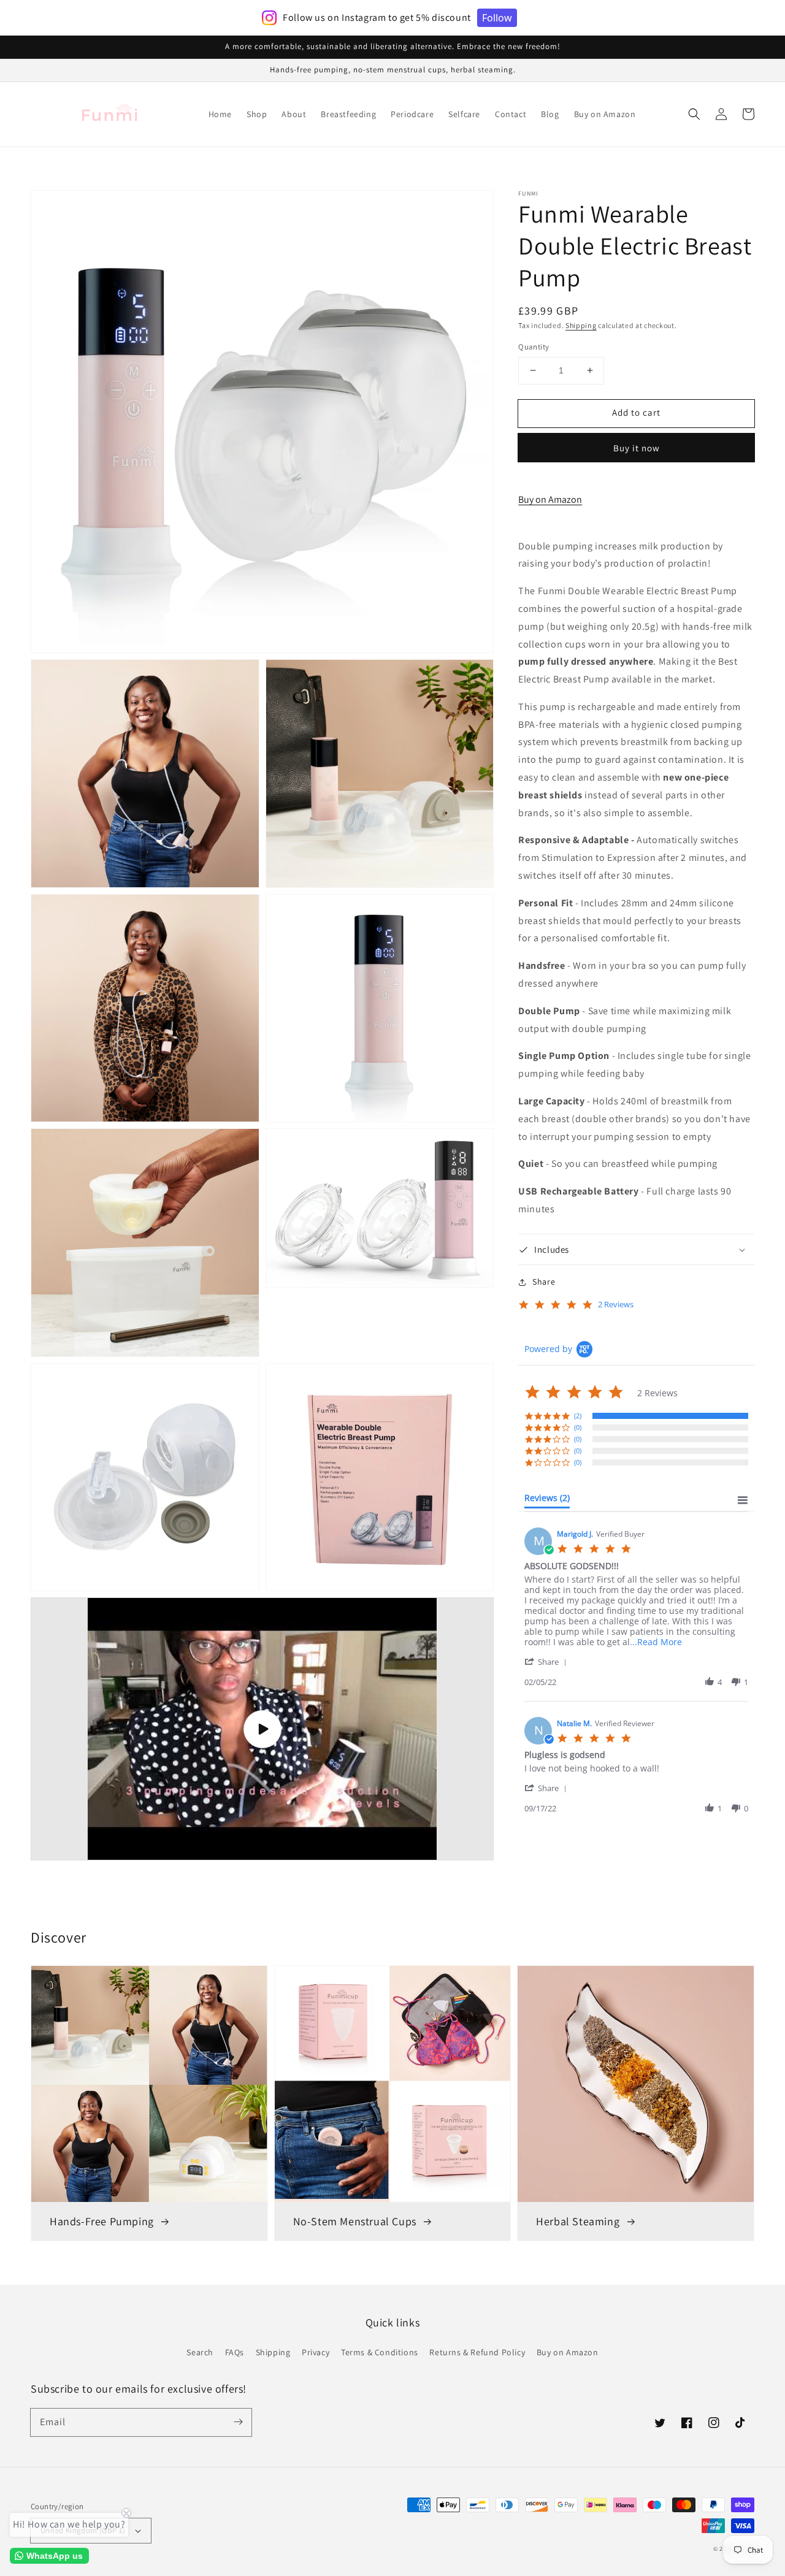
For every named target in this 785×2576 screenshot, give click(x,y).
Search (200, 2352)
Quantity (534, 347)
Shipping (581, 325)
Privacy (316, 2352)
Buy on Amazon (550, 499)
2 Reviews (616, 1305)
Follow (497, 18)
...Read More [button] (656, 1642)
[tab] (547, 1500)
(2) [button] (578, 1416)
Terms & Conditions (380, 2352)
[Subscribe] (238, 2422)
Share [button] (544, 1282)
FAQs (235, 2352)
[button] (694, 114)
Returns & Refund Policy (477, 2352)
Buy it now (637, 448)
